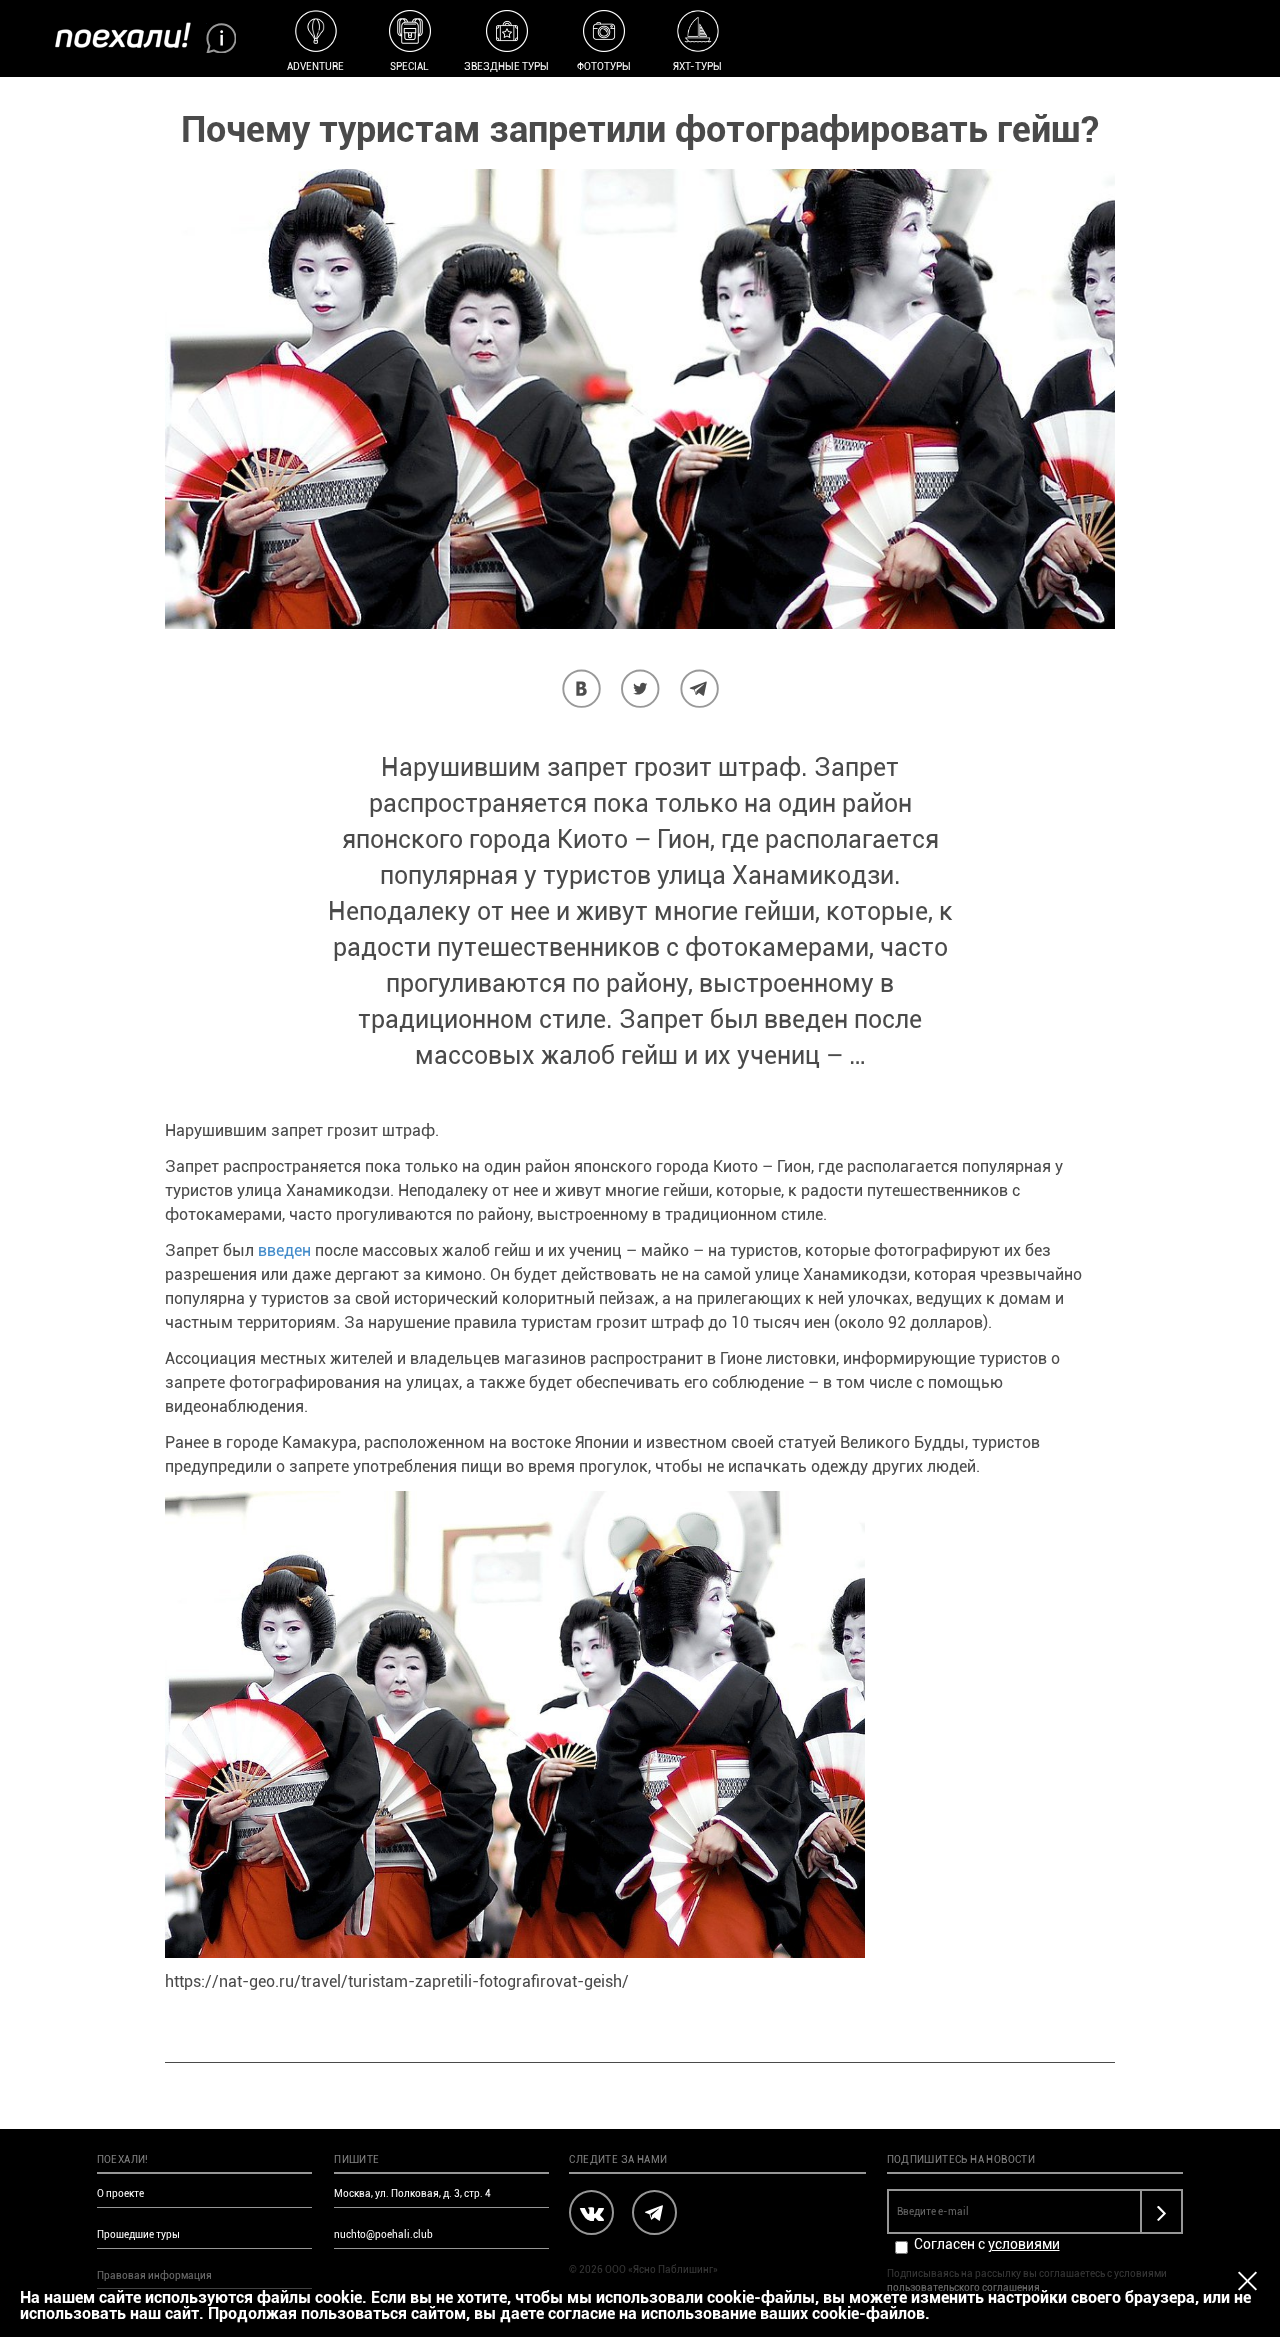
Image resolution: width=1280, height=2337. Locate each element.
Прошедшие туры (138, 2234)
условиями (1024, 2244)
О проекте (120, 2193)
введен (284, 1250)
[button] (581, 688)
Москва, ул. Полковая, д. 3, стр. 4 (412, 2193)
